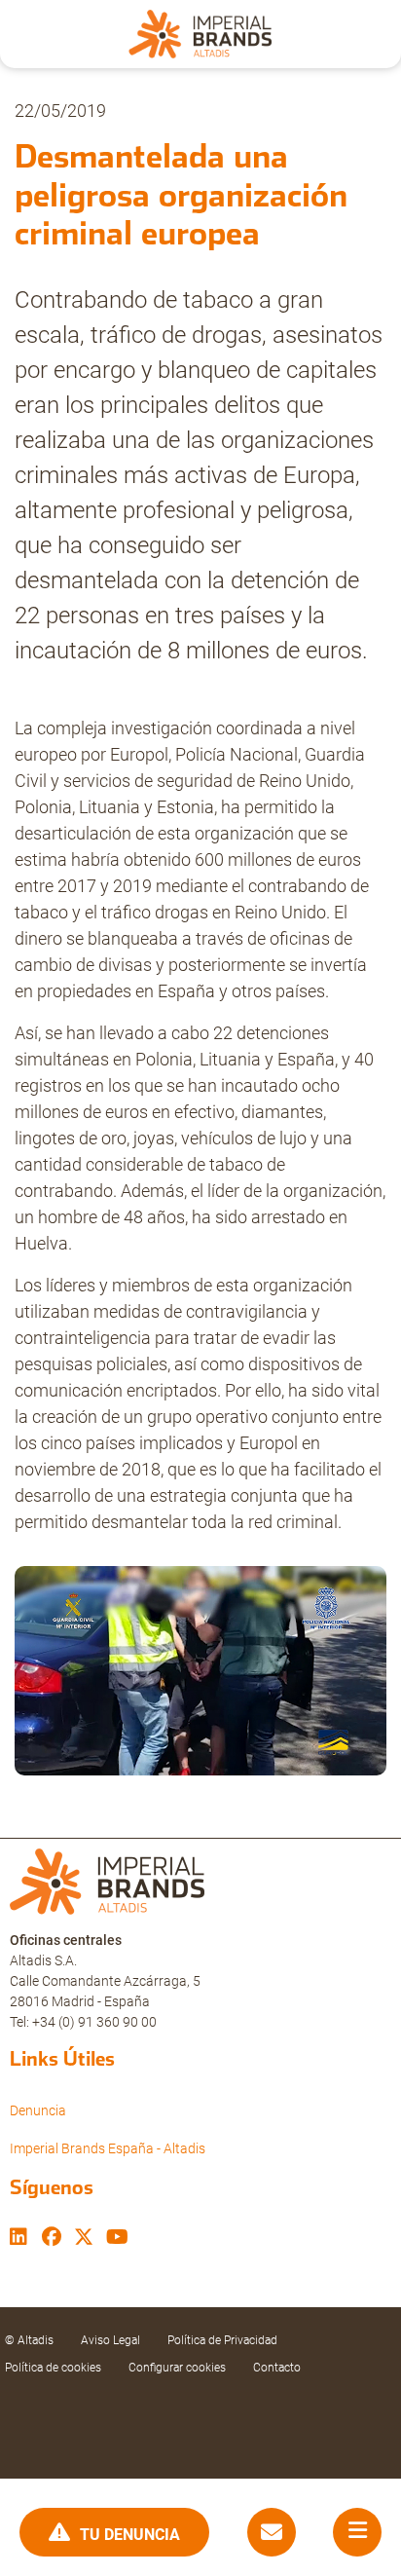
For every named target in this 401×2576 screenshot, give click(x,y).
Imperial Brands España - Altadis (108, 2148)
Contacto (277, 2368)
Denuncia (38, 2110)
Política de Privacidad (222, 2340)
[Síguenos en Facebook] (52, 2239)
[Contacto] (272, 2533)
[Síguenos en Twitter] (84, 2239)
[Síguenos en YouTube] (117, 2239)
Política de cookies (53, 2368)
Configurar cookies (177, 2368)
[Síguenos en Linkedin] (18, 2239)
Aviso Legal (110, 2340)
